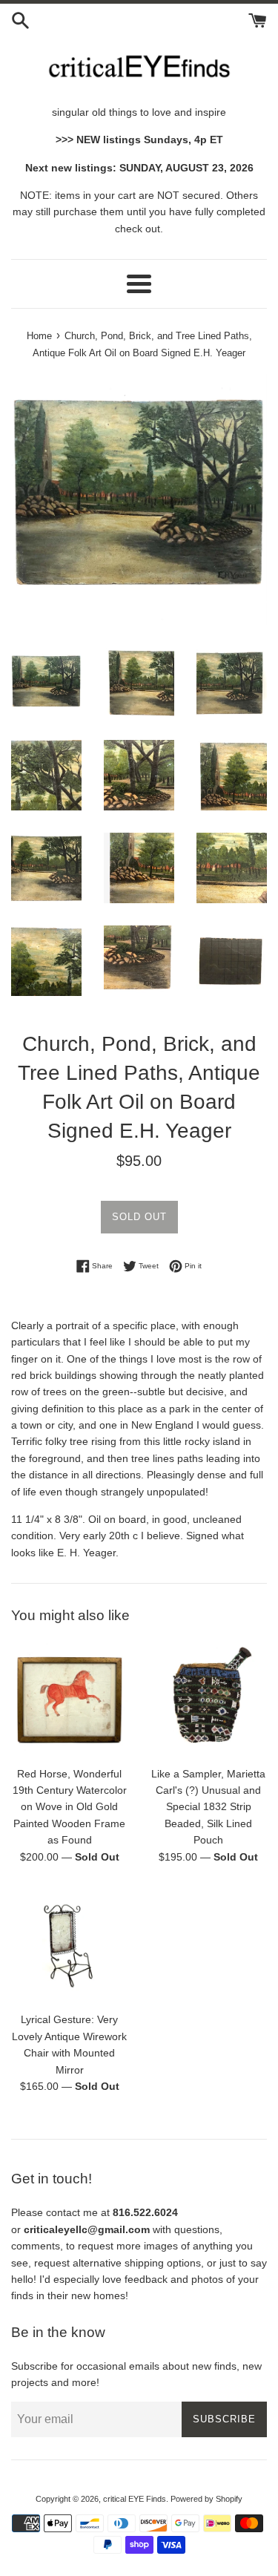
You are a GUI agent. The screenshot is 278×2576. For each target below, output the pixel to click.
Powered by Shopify (206, 2499)
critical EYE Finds (135, 2499)
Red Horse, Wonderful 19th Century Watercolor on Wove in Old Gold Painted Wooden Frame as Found (70, 1807)
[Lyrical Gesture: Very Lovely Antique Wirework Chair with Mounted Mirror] (70, 1946)
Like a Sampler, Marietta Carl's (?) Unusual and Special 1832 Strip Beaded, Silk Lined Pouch (208, 1807)
